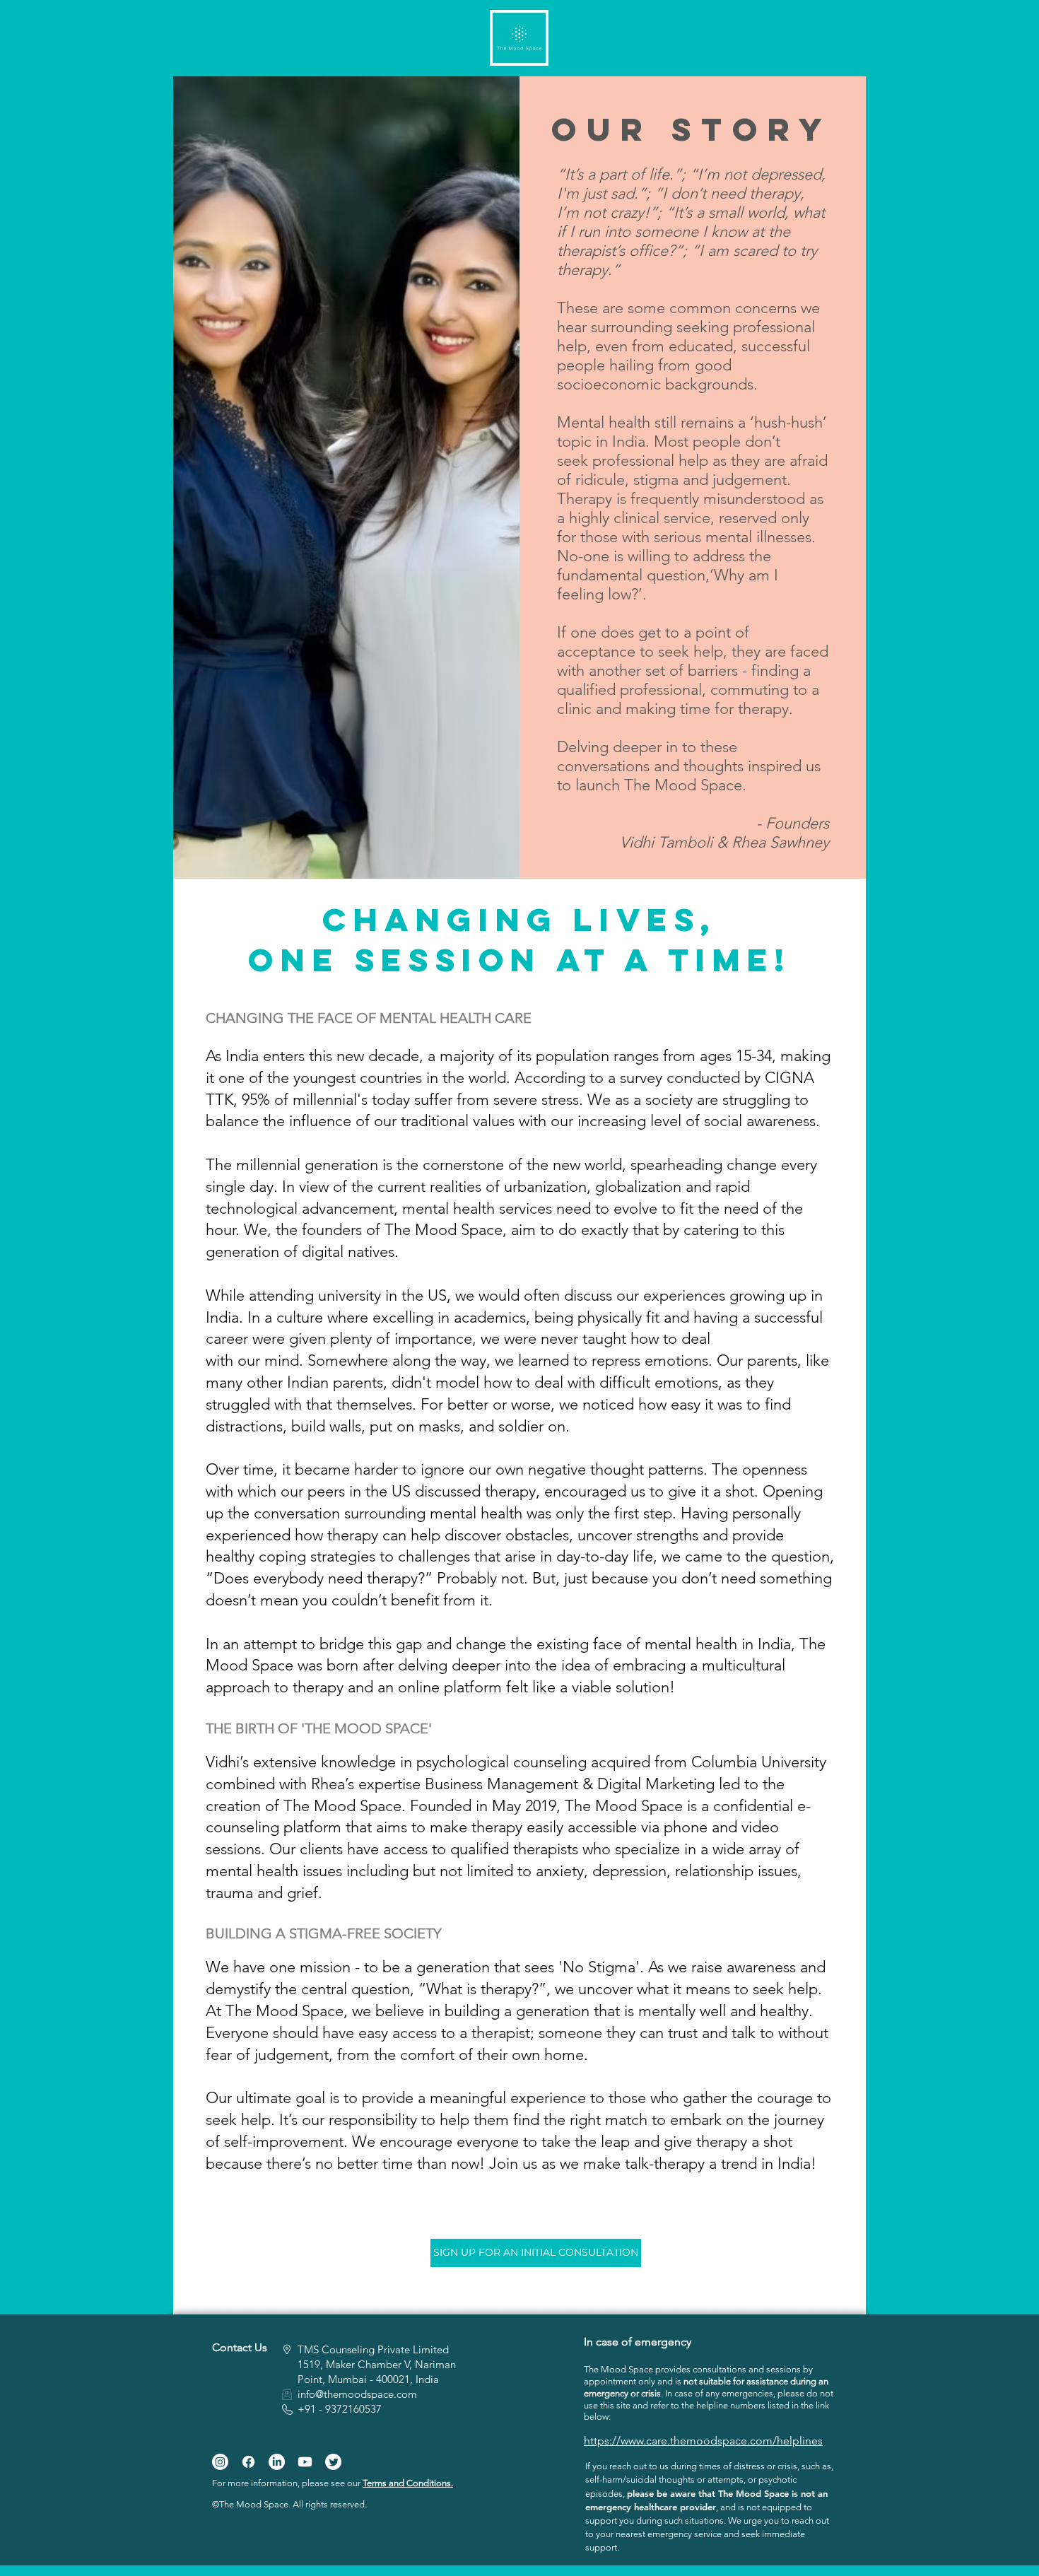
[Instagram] (220, 2462)
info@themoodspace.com (357, 2394)
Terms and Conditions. (408, 2483)
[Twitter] (333, 2462)
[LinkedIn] (277, 2462)
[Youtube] (305, 2462)
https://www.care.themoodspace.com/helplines (703, 2441)
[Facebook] (248, 2462)
